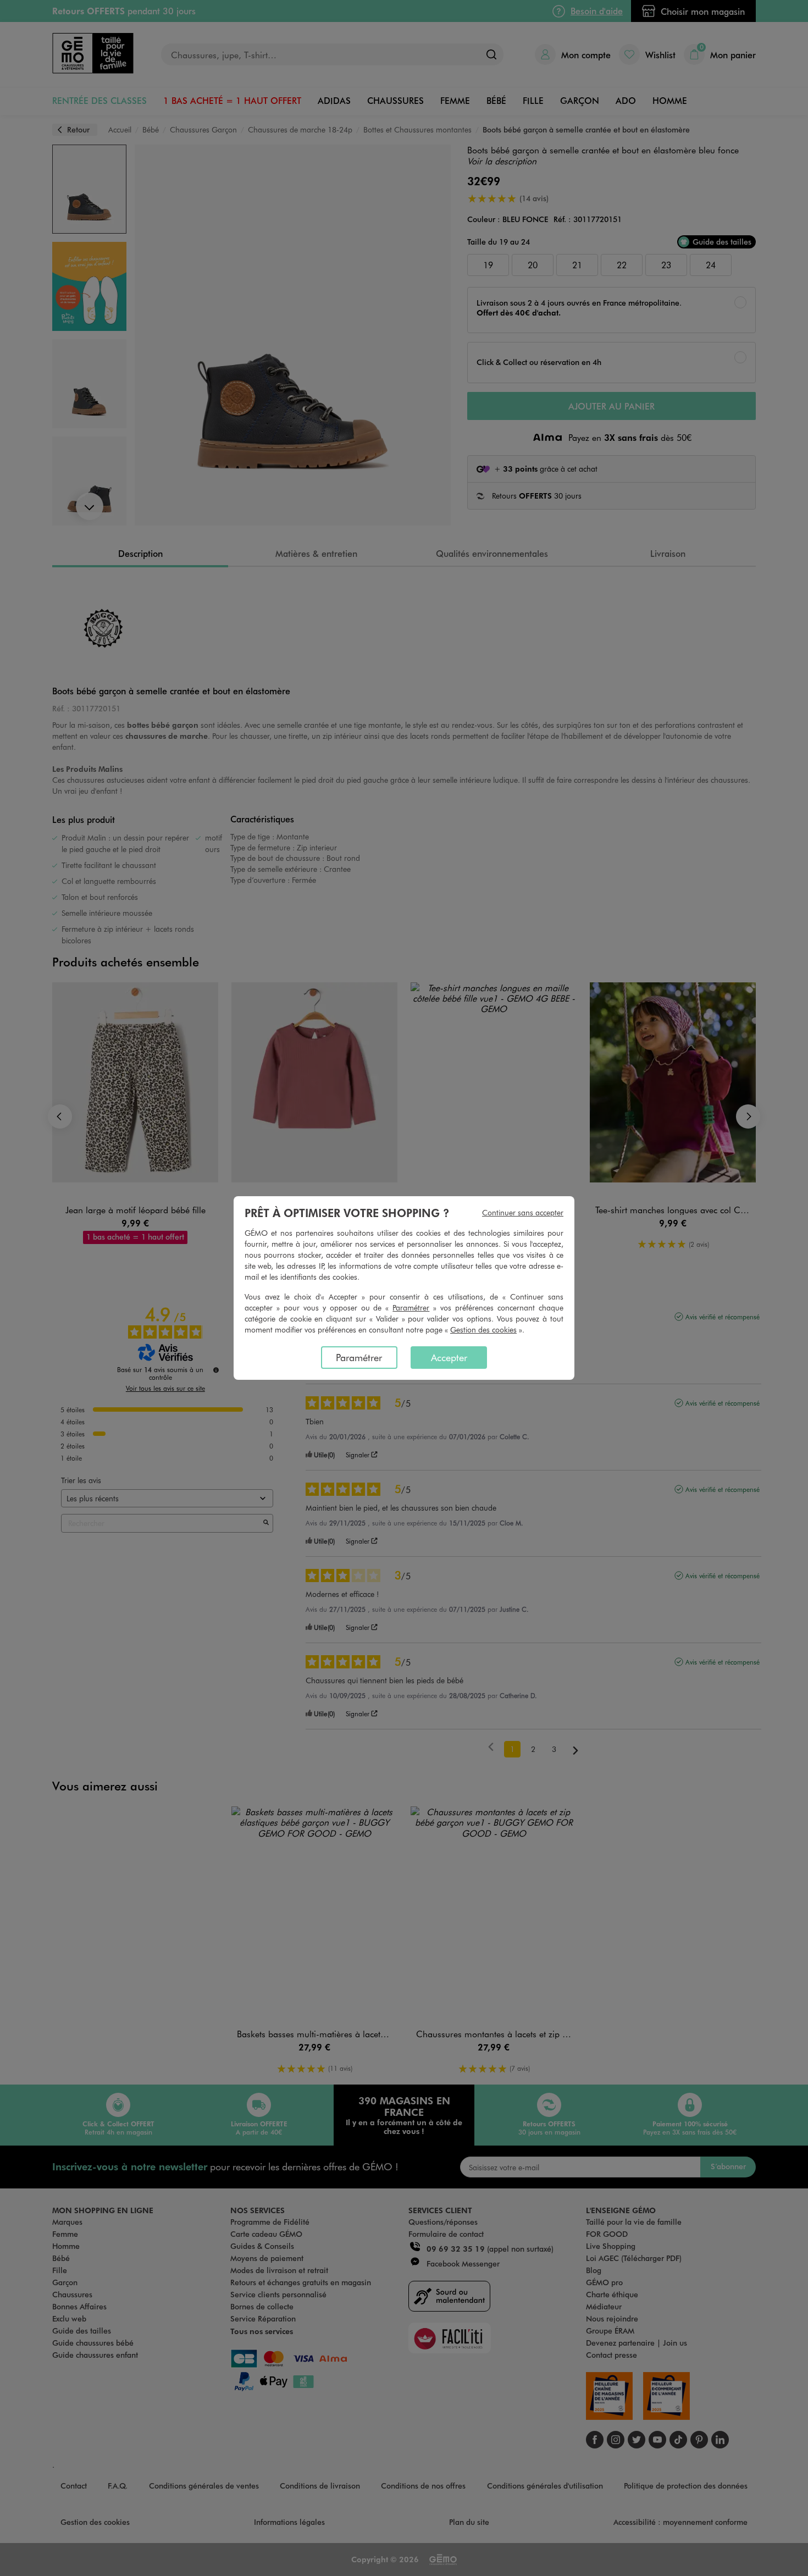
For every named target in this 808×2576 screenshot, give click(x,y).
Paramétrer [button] (411, 1308)
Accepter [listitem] (449, 1357)
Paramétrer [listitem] (359, 1357)
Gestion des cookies (483, 1330)
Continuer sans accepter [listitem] (523, 1212)
